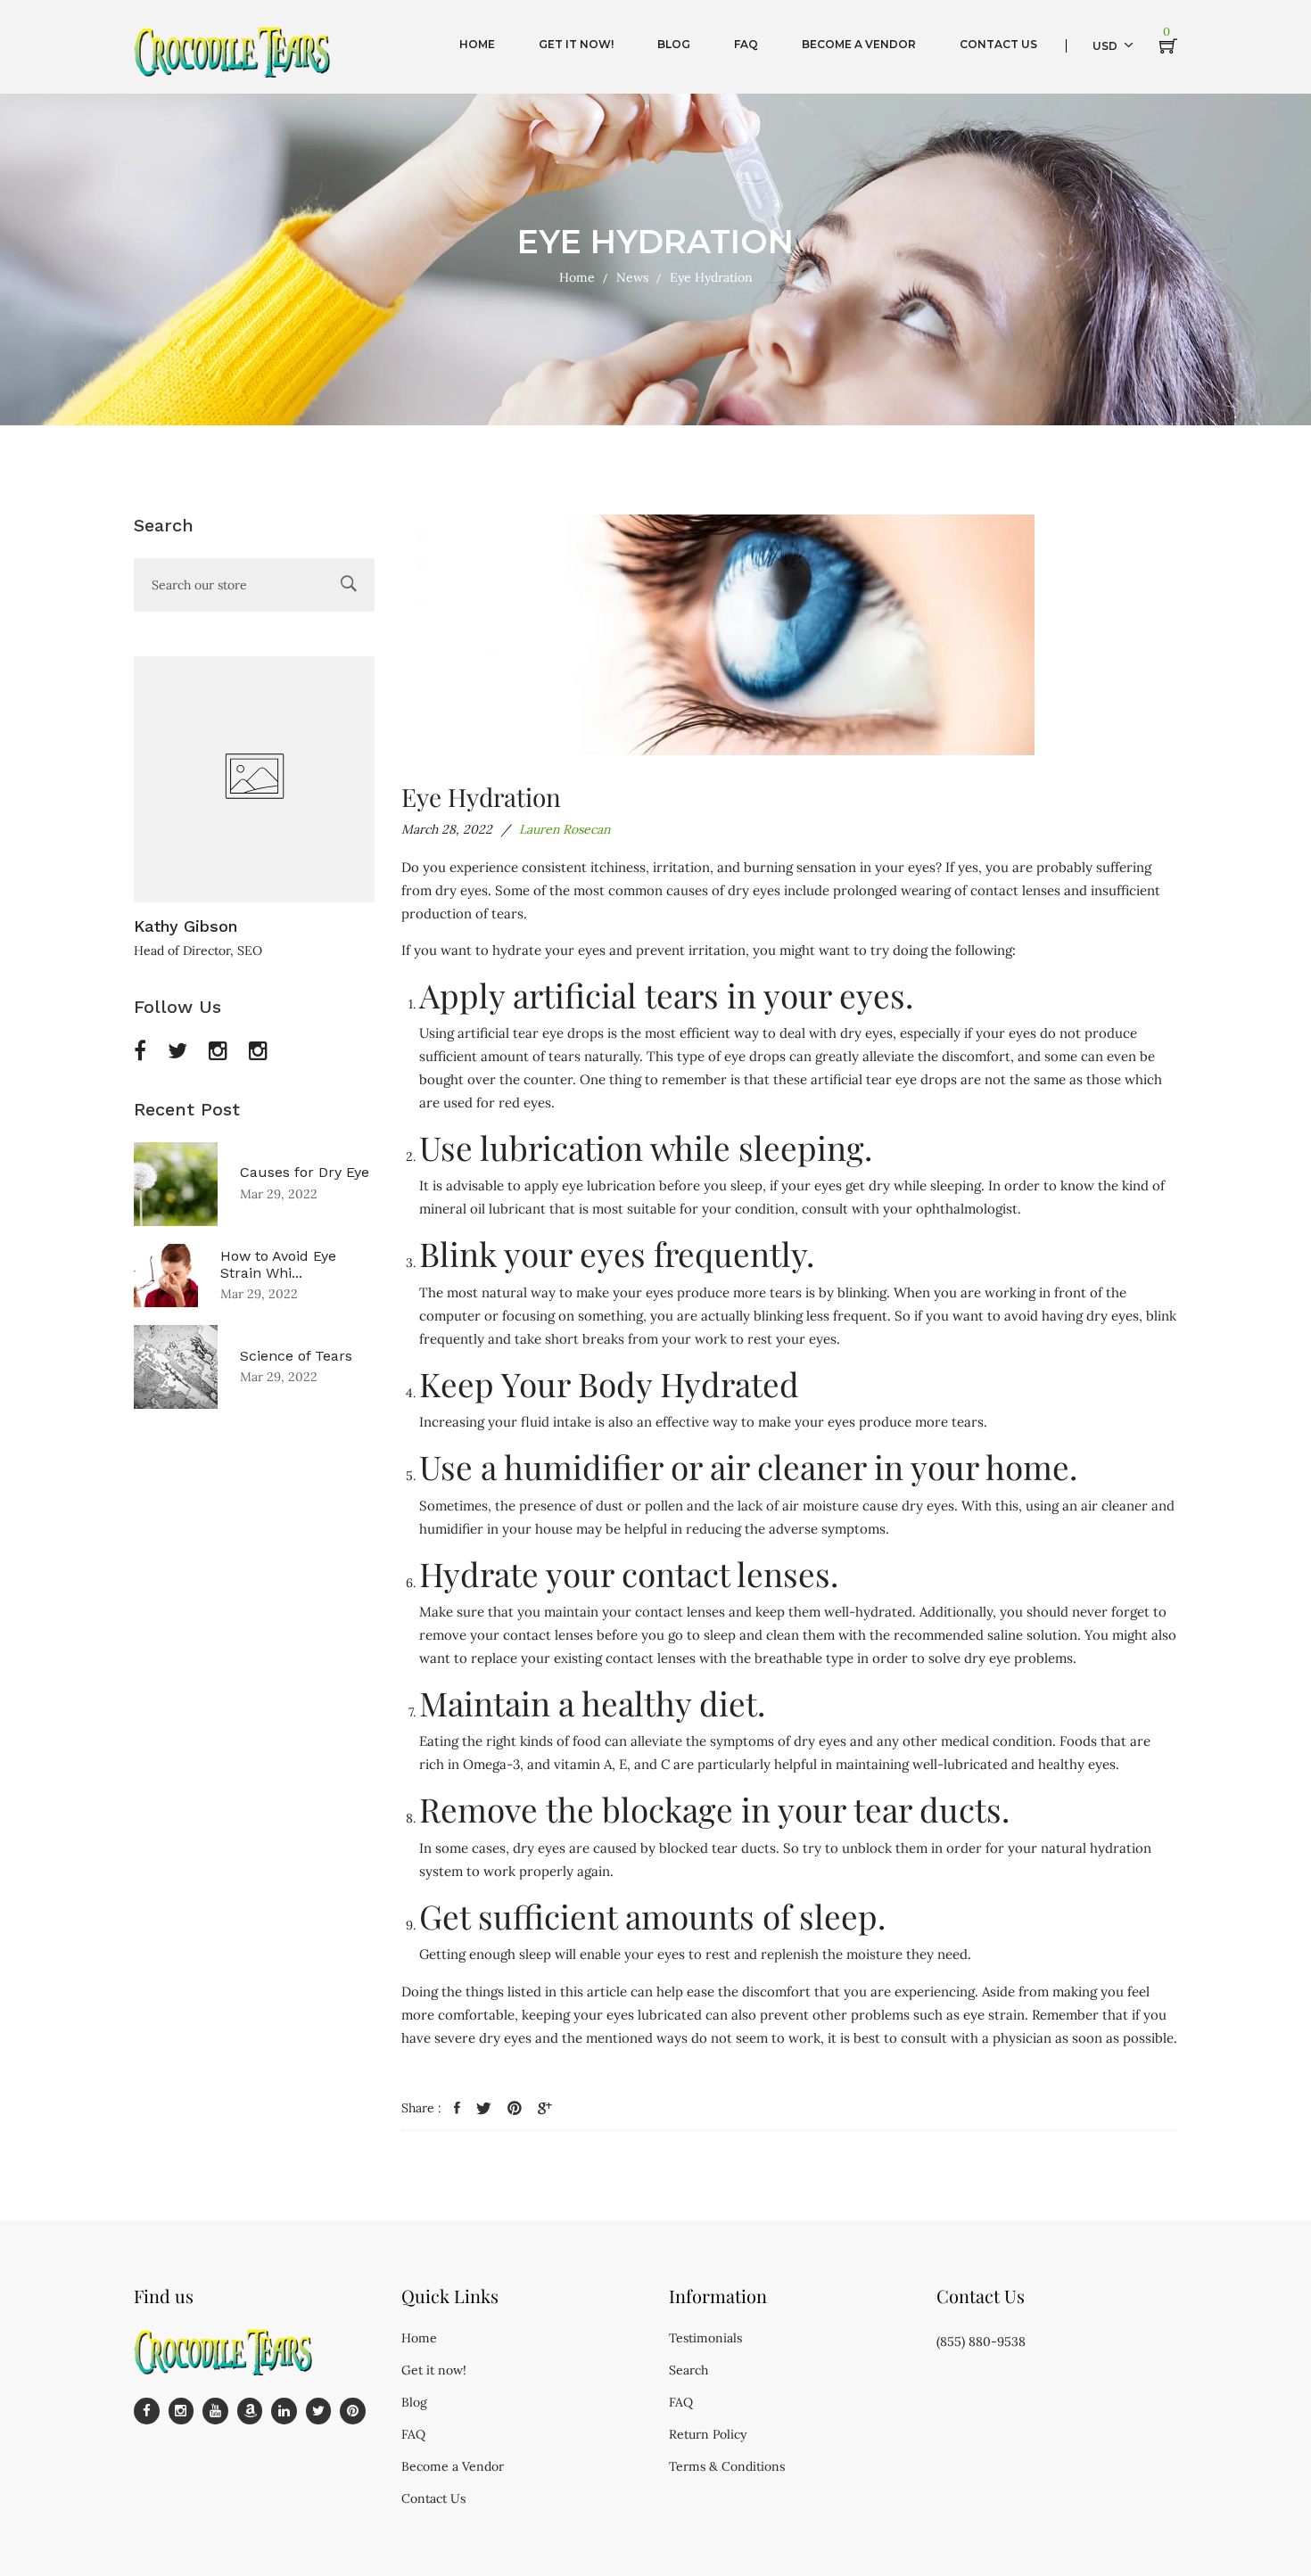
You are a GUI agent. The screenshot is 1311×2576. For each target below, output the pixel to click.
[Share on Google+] (545, 2108)
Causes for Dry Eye (305, 1172)
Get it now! (434, 2370)
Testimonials (705, 2338)
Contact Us (433, 2498)
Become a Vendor (453, 2466)
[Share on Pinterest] (515, 2108)
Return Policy (708, 2434)
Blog (414, 2402)
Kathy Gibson (186, 926)
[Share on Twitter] (484, 2108)
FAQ (413, 2434)
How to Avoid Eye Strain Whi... (278, 1264)
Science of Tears (296, 1356)
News (632, 277)
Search (688, 2370)
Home (577, 277)
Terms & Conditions (727, 2466)
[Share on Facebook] (457, 2108)
